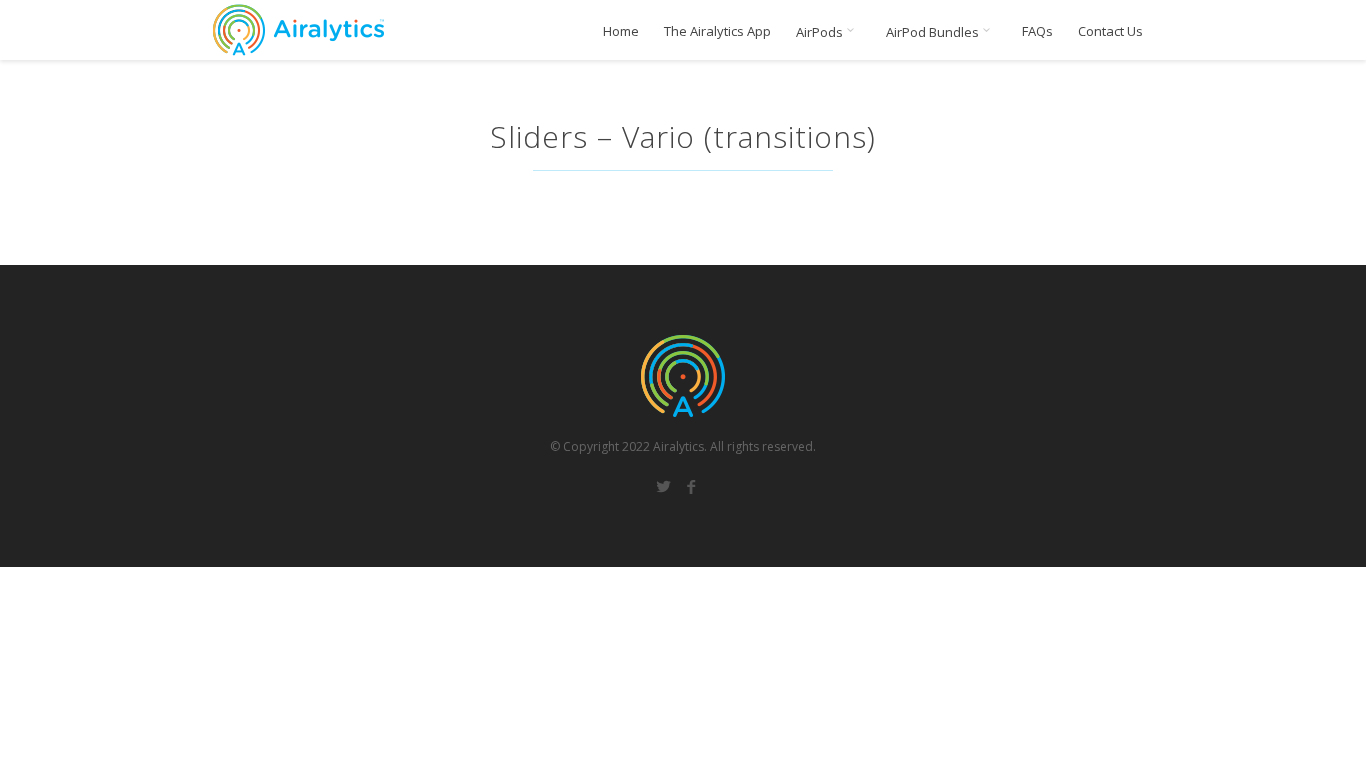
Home (621, 31)
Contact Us (1110, 31)
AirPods (821, 32)
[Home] (298, 30)
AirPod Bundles (934, 32)
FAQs (1037, 31)
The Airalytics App (717, 31)
